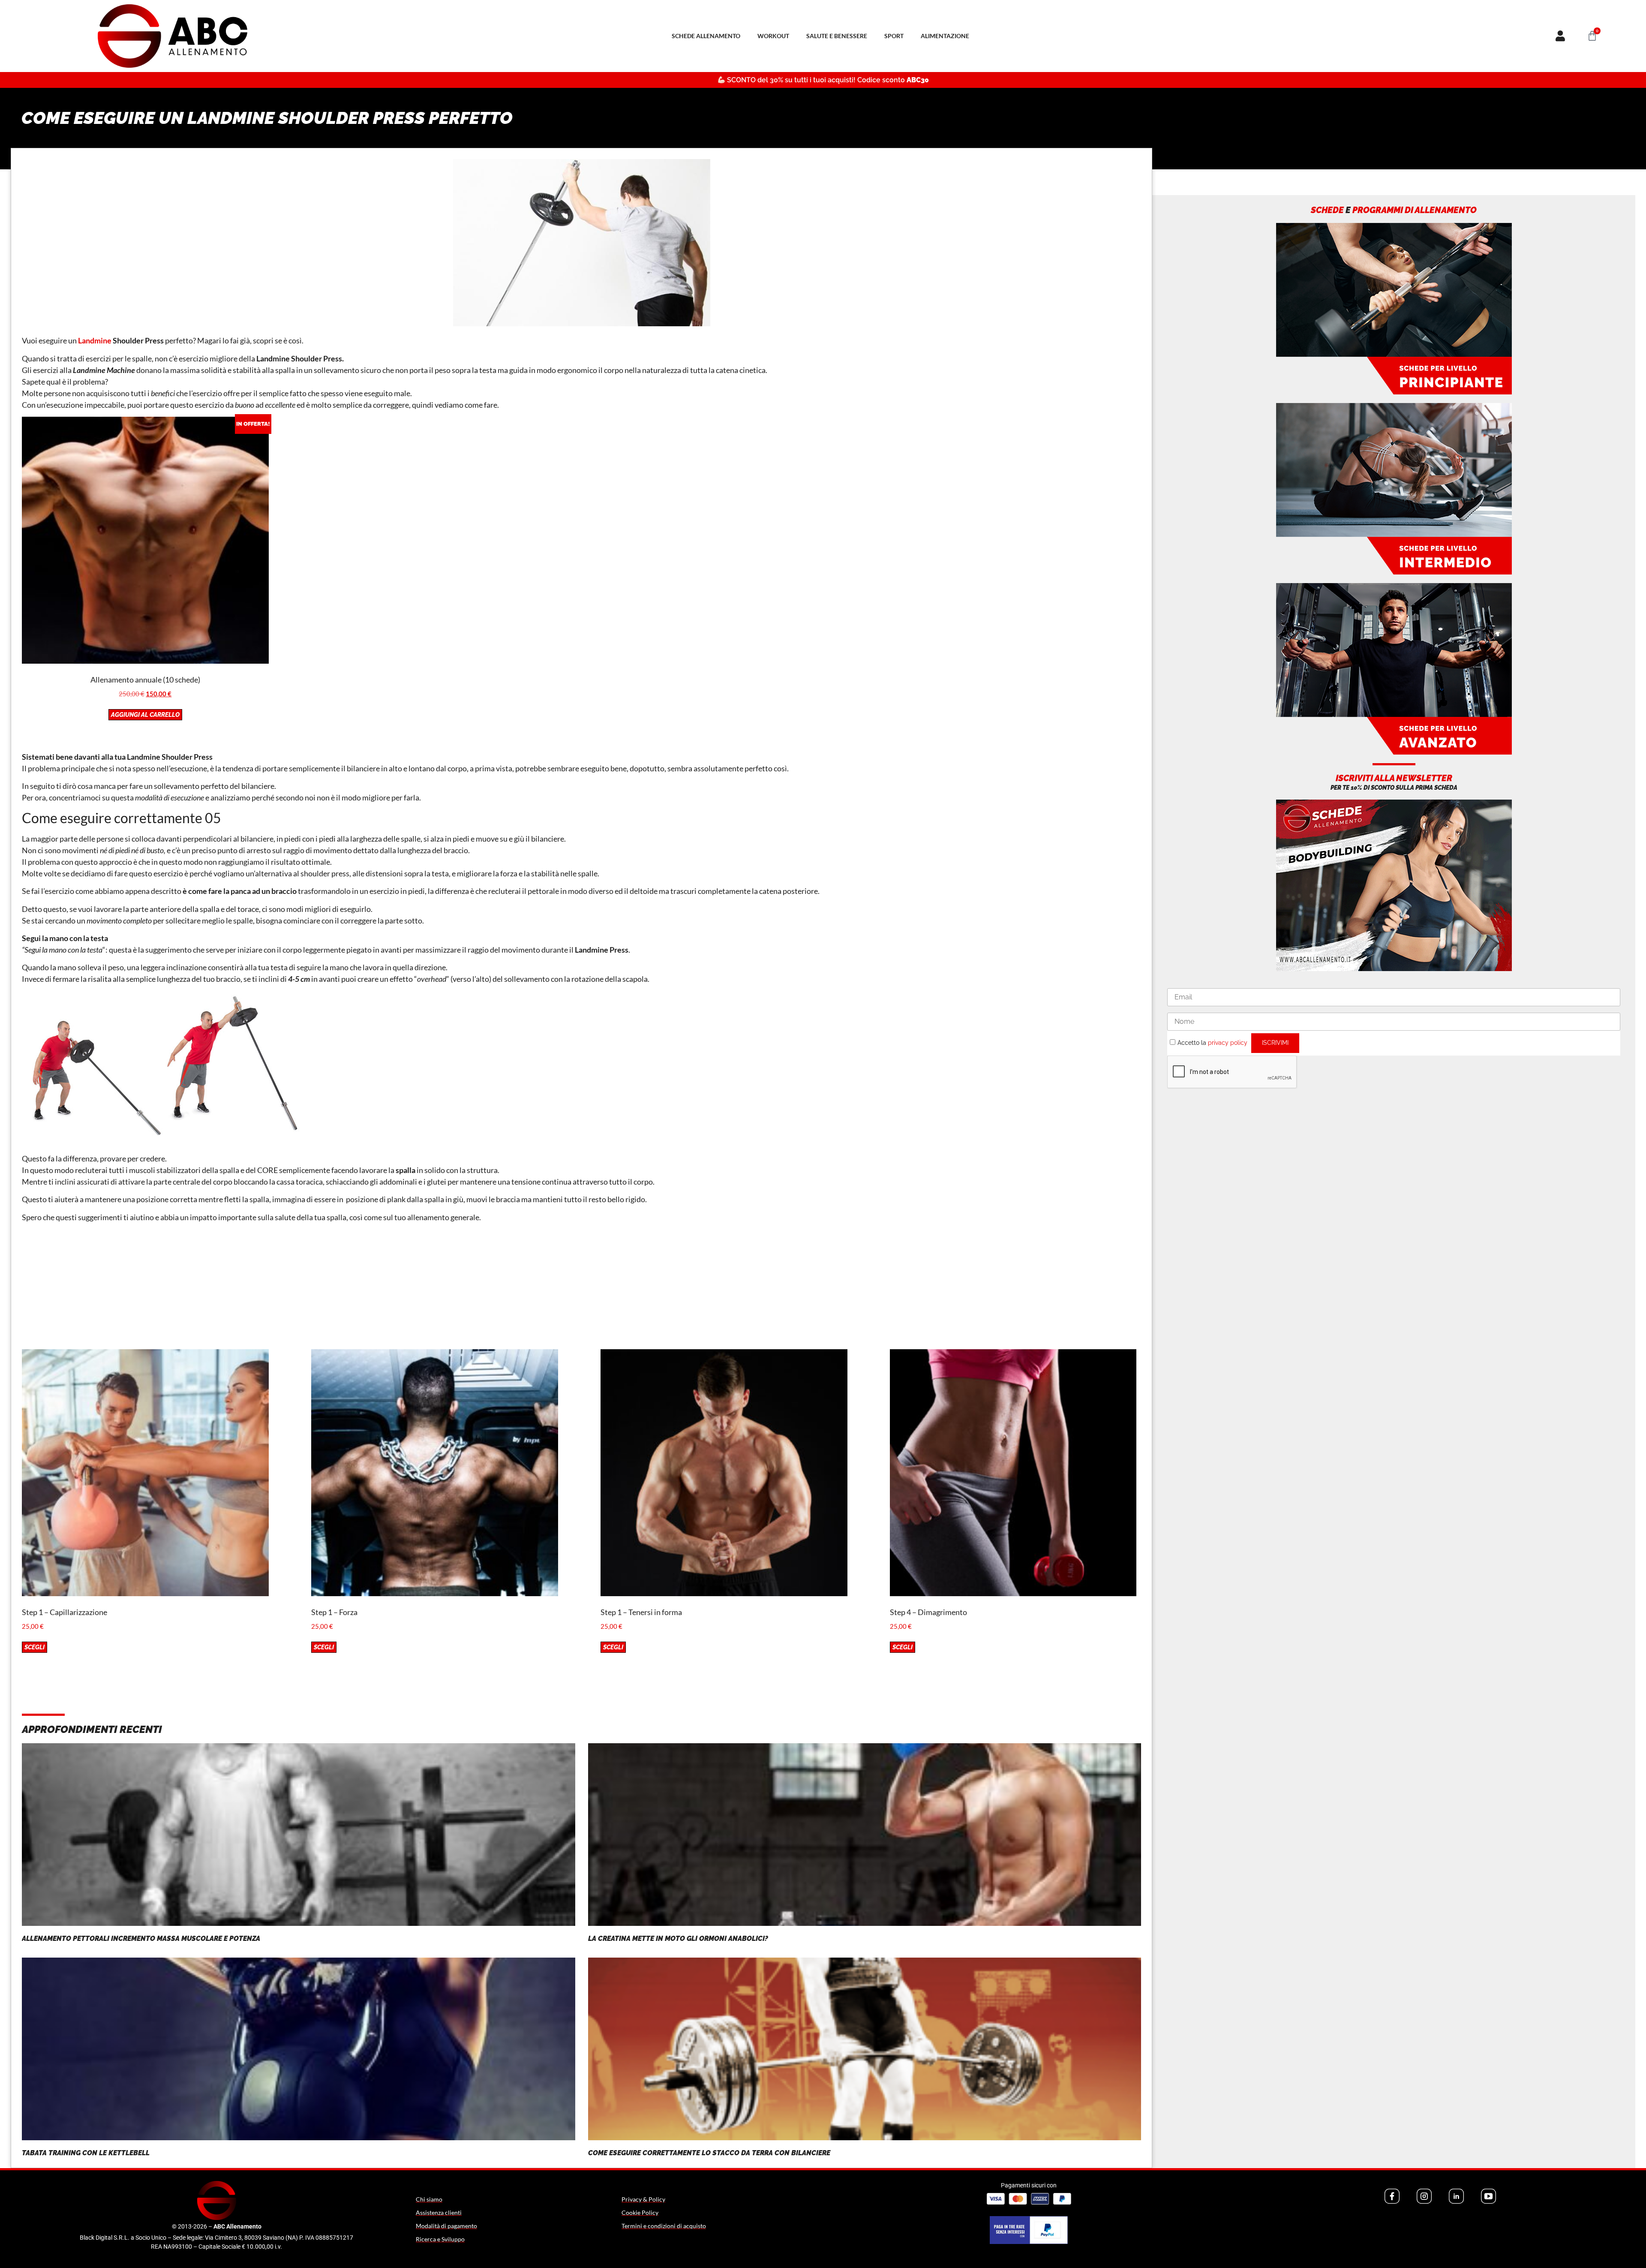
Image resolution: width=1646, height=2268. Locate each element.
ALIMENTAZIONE (945, 36)
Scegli (35, 1647)
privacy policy (1228, 1043)
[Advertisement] (582, 1289)
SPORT (894, 36)
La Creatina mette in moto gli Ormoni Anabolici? (678, 1939)
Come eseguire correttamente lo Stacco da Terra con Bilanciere (709, 2153)
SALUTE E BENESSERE (837, 36)
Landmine (95, 340)
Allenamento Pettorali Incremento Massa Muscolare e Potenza (141, 1939)
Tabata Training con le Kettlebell (86, 2153)
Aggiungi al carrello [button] (145, 715)
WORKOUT (773, 36)
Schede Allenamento (706, 36)
